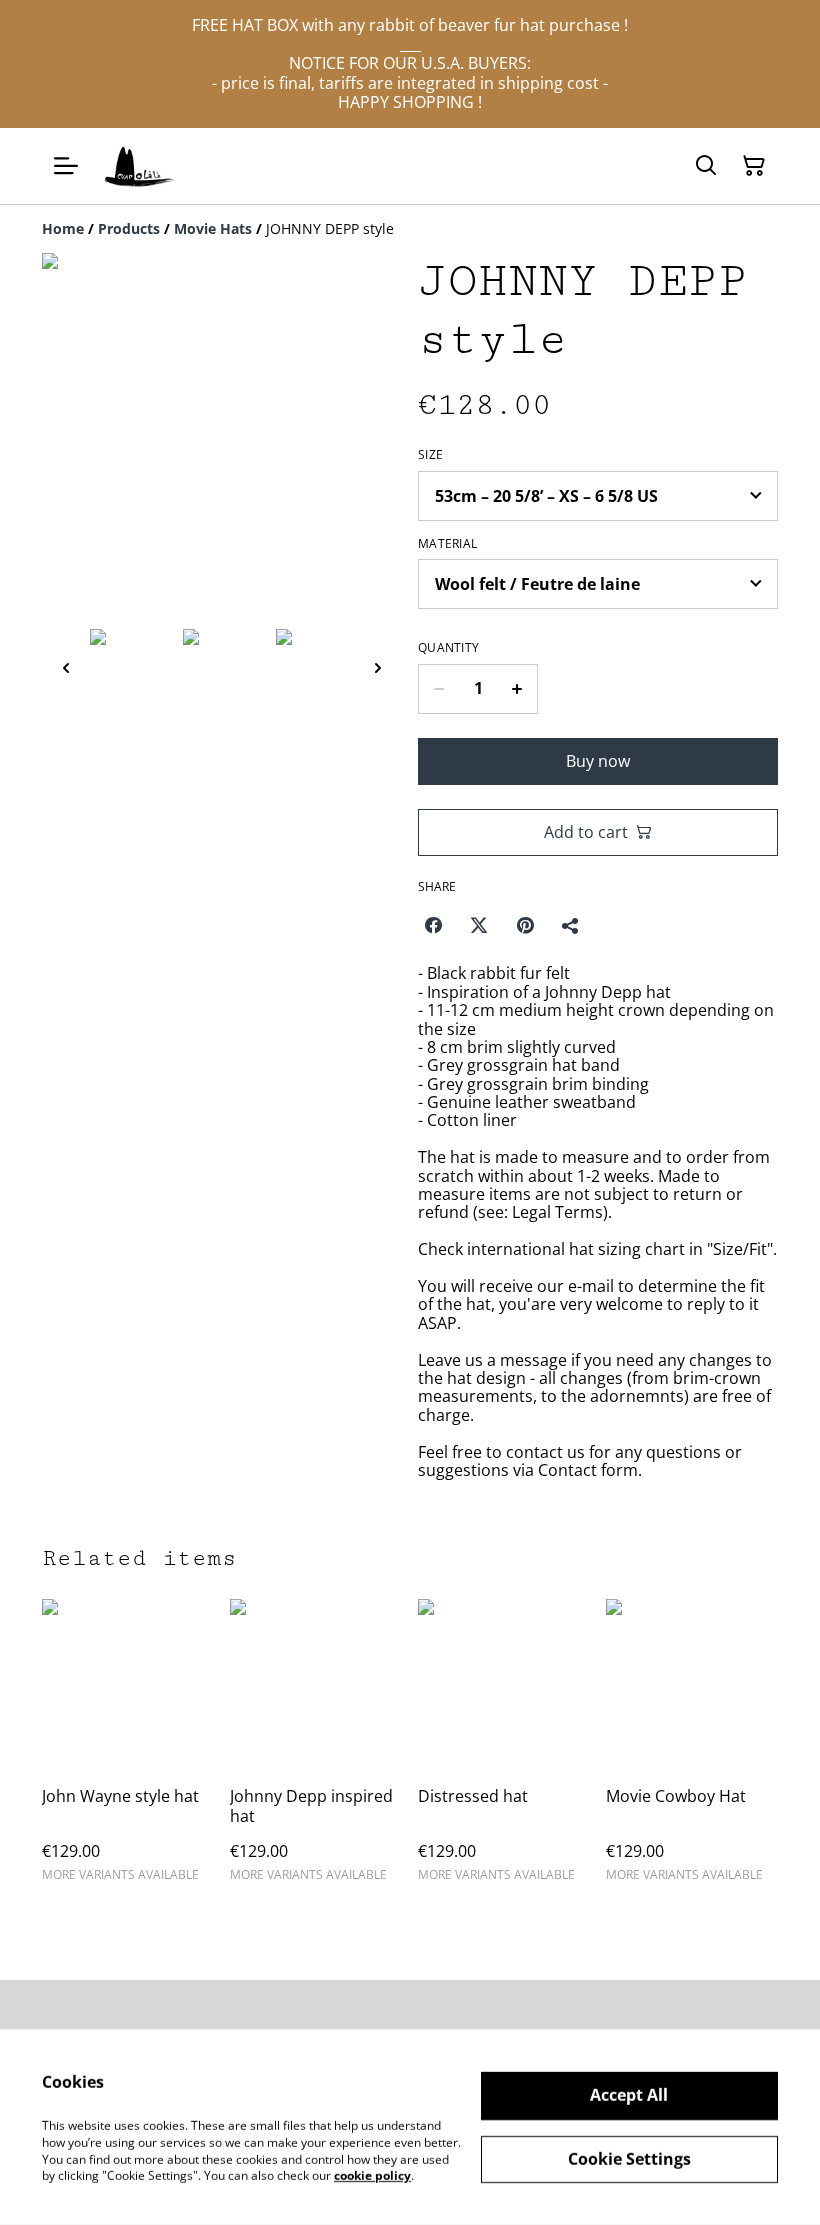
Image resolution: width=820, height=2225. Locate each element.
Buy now (598, 761)
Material (447, 544)
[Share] (571, 925)
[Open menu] (66, 166)
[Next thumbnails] (378, 667)
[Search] (706, 166)
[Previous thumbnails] (66, 667)
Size (430, 455)
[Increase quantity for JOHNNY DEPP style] (517, 689)
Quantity (448, 648)
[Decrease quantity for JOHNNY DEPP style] (438, 689)
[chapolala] (140, 166)
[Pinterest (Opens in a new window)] (525, 925)
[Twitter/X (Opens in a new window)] (479, 925)
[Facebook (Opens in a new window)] (433, 925)
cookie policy (372, 2175)
